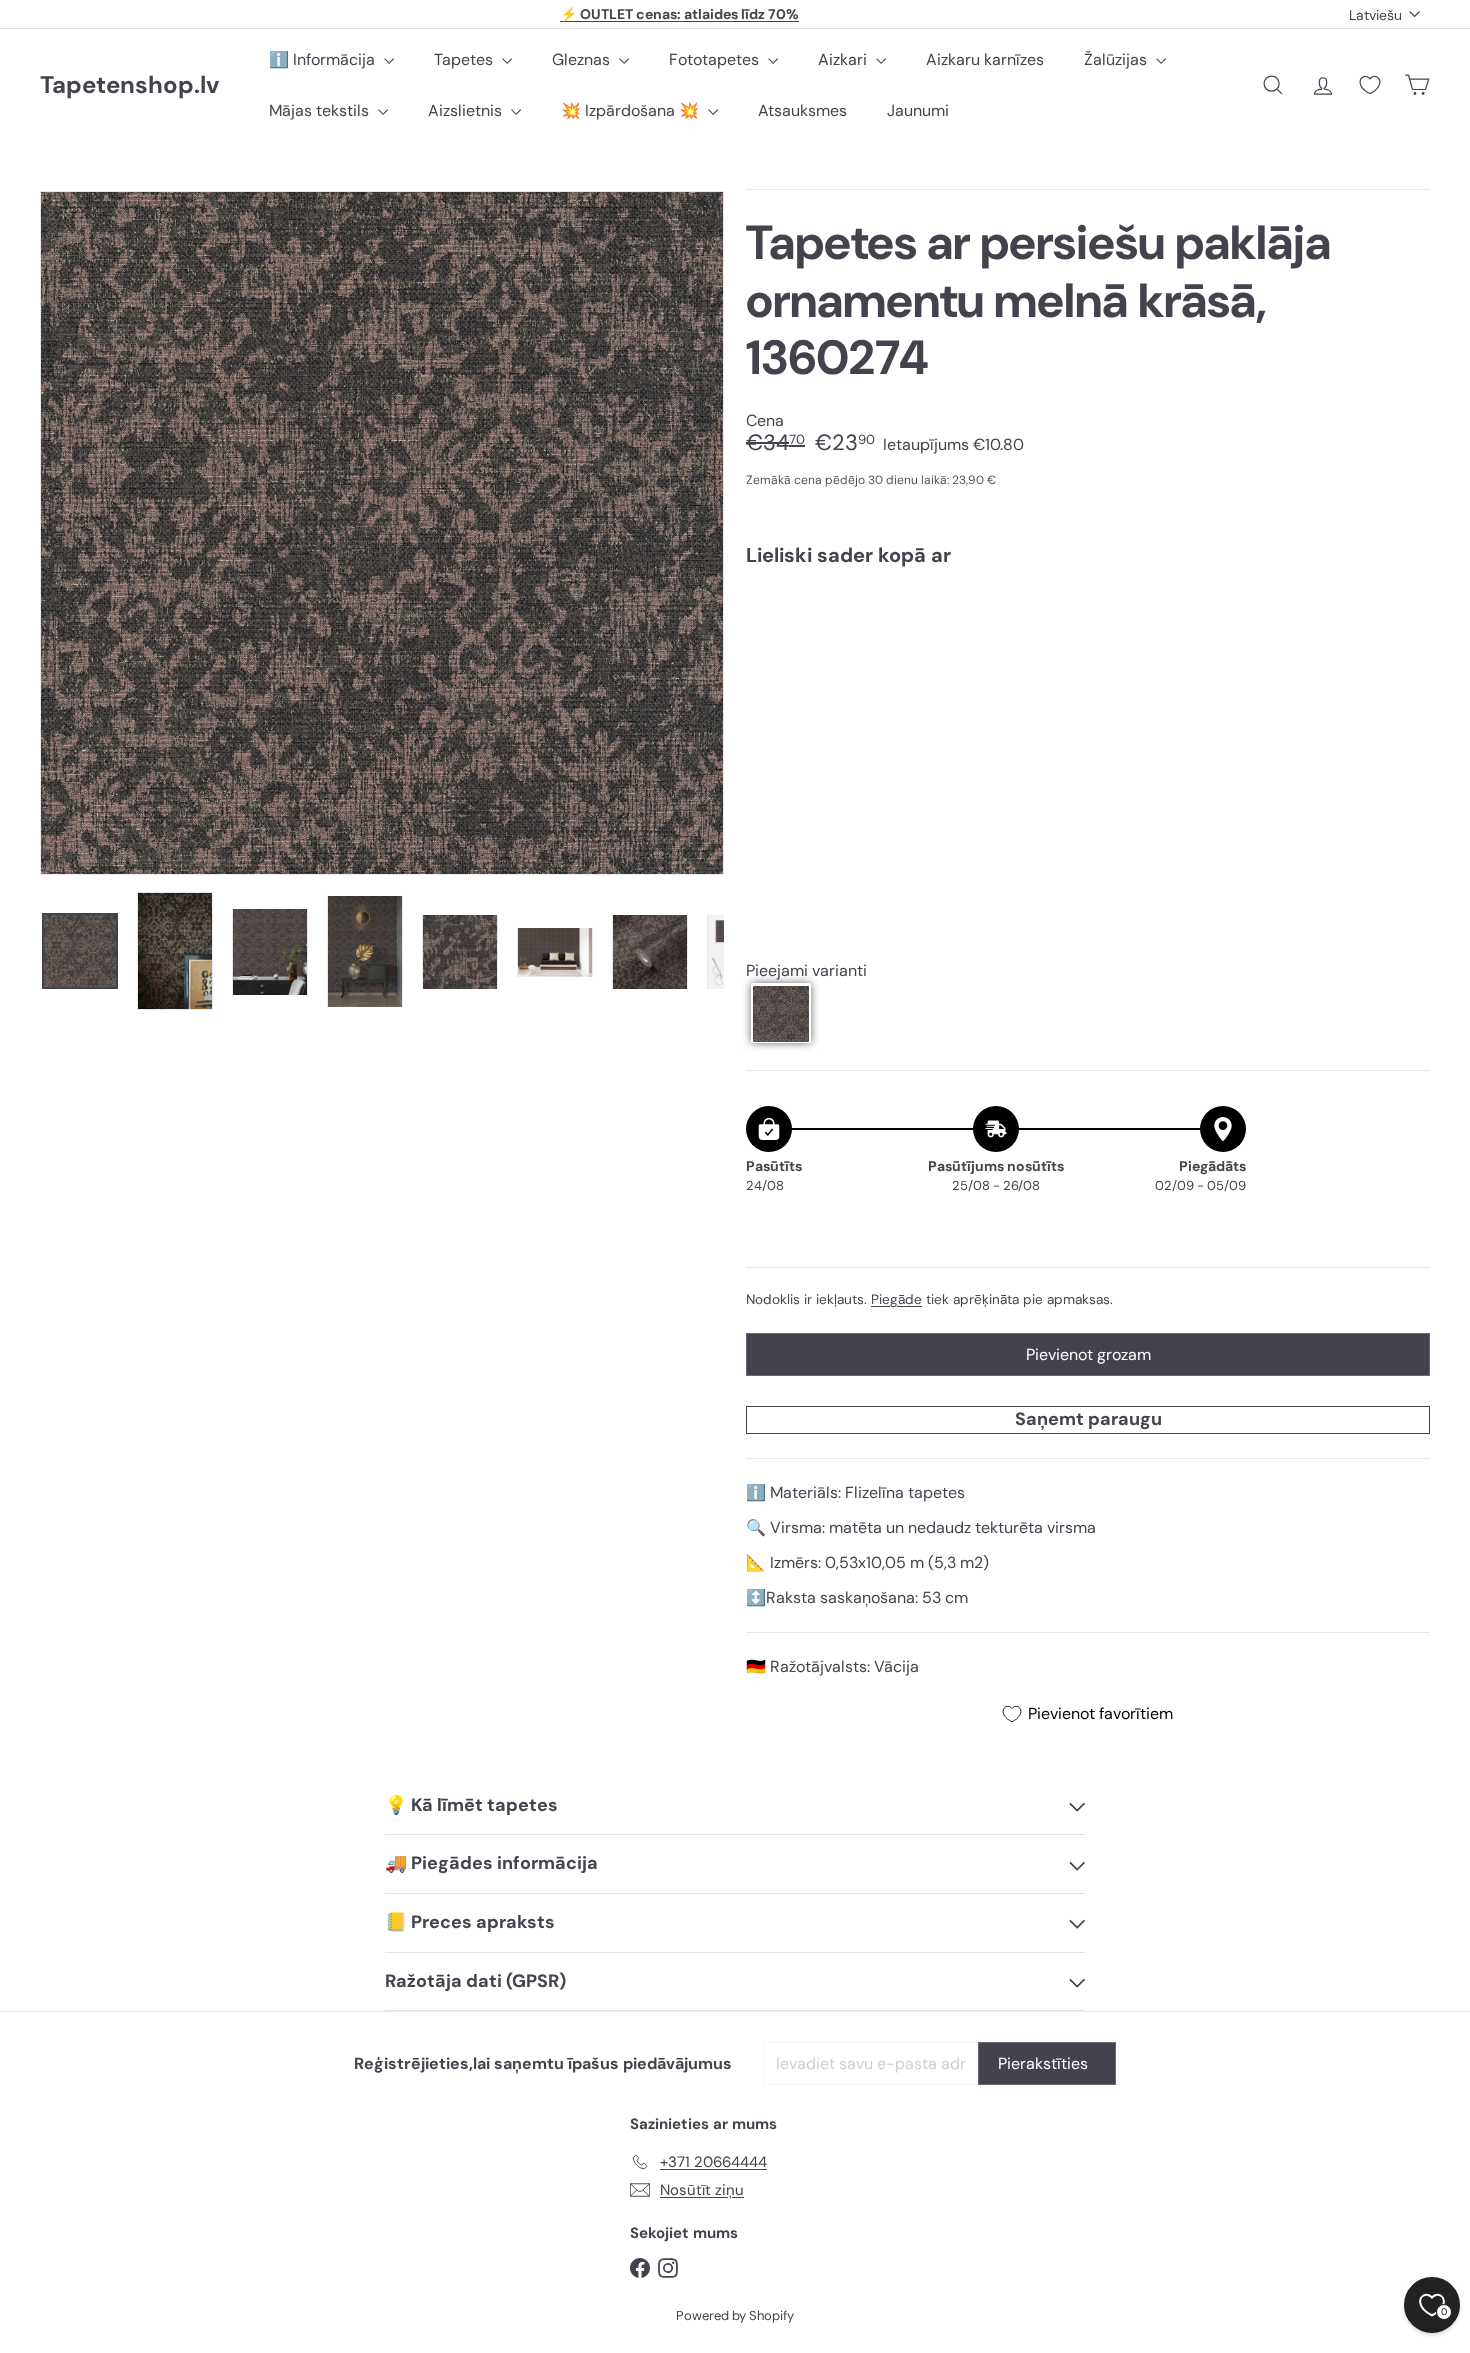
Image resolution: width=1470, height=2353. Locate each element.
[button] (781, 1014)
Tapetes (465, 59)
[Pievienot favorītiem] (1403, 623)
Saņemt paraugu (1088, 1419)
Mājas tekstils (321, 110)
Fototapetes (716, 59)
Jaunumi (918, 110)
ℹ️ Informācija (324, 59)
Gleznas (583, 59)
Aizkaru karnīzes (985, 59)
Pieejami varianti (806, 970)
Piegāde (896, 1299)
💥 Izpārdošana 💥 (632, 110)
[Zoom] (382, 533)
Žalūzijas (1117, 59)
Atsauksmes (802, 110)
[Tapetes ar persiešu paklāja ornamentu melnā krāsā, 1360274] (1088, 651)
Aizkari (844, 59)
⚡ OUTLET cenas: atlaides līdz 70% (679, 14)
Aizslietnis (467, 110)
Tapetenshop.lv (129, 85)
